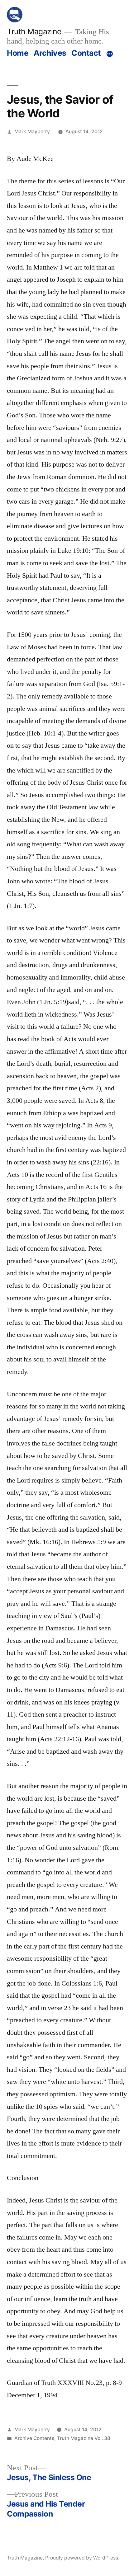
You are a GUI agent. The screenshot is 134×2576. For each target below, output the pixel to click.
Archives (50, 53)
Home (18, 53)
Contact (86, 53)
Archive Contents (34, 2438)
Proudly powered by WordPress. (82, 2558)
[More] (110, 54)
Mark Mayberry (32, 132)
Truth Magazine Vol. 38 (84, 2438)
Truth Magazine (34, 31)
